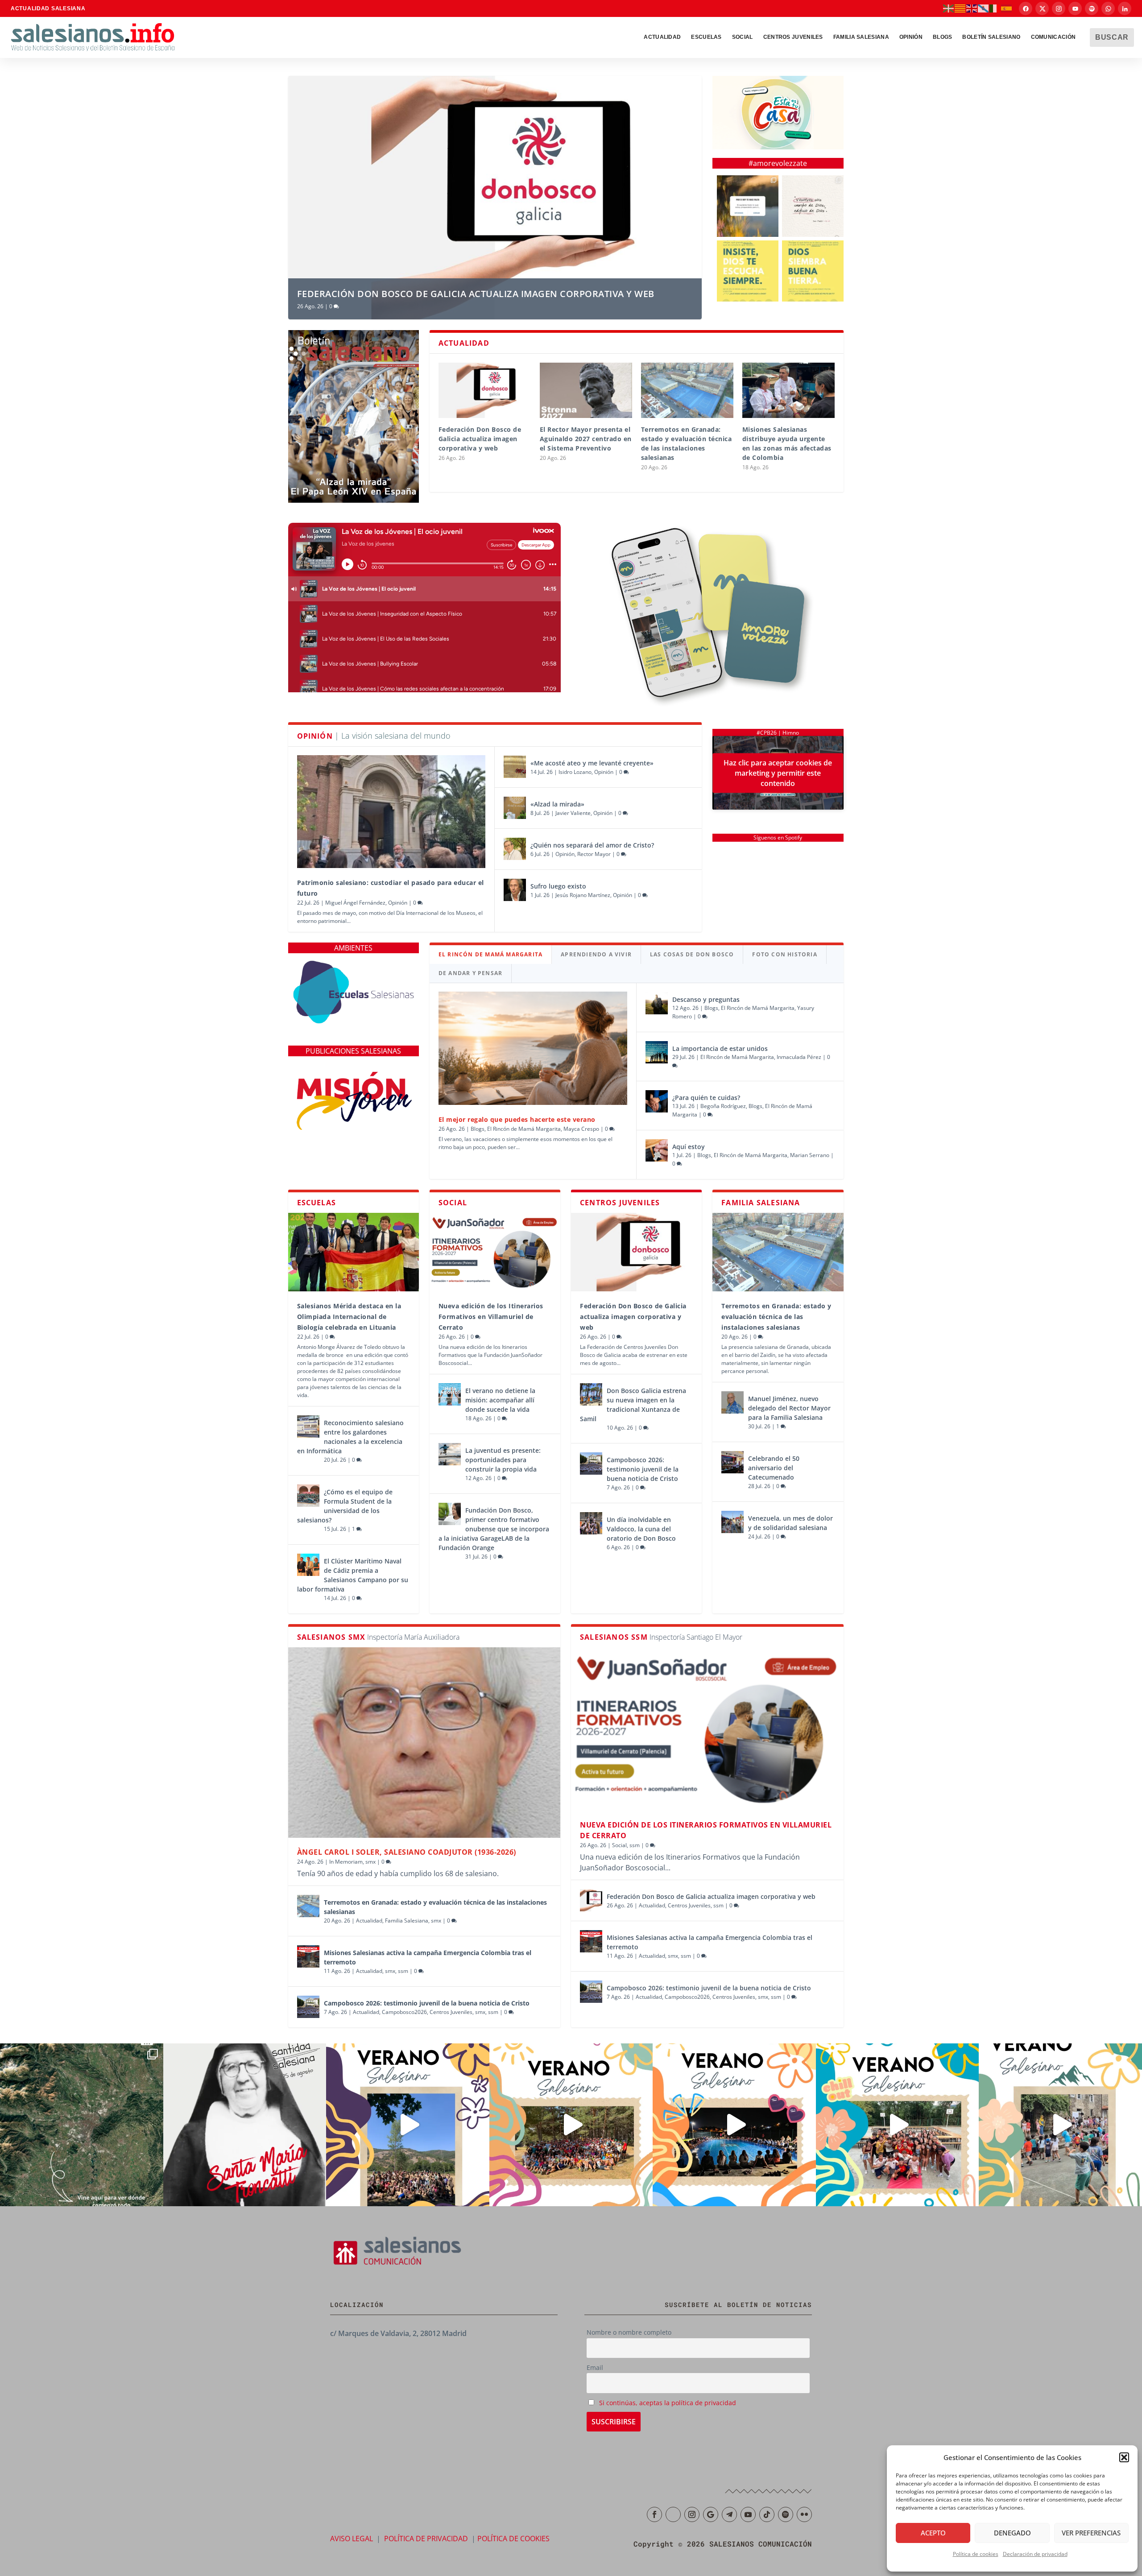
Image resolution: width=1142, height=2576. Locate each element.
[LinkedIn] (1125, 8)
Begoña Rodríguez (723, 1106)
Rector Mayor (594, 854)
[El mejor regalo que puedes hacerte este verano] (533, 1048)
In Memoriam (346, 1862)
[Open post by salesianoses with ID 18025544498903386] (82, 2125)
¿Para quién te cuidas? (706, 1098)
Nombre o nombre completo (629, 2332)
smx (370, 1862)
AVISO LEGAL (352, 2539)
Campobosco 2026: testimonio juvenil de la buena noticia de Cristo (643, 1469)
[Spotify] (1092, 8)
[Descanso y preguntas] (657, 1003)
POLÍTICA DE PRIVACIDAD (426, 2539)
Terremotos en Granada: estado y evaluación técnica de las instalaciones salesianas (776, 1317)
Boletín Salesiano (991, 37)
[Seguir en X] (673, 2514)
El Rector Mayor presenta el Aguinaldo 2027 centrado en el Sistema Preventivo (586, 439)
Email (595, 2367)
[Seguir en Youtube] (748, 2514)
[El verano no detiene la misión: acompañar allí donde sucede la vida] (450, 1394)
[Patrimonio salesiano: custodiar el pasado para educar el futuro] (391, 812)
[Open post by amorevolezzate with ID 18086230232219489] (748, 206)
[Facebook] (1026, 8)
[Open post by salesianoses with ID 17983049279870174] (734, 2125)
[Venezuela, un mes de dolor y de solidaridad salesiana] (732, 1522)
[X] (1042, 8)
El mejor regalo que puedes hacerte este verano (517, 1119)
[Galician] (984, 8)
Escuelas (706, 37)
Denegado (1012, 2533)
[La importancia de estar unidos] (657, 1052)
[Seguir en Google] (711, 2514)
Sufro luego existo (558, 886)
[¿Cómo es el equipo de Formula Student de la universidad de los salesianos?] (308, 1496)
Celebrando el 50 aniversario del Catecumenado (774, 1468)
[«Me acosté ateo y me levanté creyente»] (515, 767)
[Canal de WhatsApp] (1108, 8)
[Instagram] (1059, 8)
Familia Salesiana (861, 37)
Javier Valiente (573, 813)
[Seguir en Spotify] (786, 2514)
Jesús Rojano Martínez (583, 895)
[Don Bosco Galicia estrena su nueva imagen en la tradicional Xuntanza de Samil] (591, 1394)
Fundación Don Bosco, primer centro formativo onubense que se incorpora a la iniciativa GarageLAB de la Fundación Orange (494, 1529)
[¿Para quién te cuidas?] (657, 1101)
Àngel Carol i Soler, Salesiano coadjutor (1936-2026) (407, 1852)
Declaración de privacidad (1035, 2554)
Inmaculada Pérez (799, 1057)
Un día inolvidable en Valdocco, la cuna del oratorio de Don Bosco (641, 1529)
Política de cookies (976, 2554)
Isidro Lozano (575, 772)
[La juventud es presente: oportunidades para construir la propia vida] (450, 1454)
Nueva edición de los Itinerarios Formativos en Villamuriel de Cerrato (491, 1317)
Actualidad (662, 37)
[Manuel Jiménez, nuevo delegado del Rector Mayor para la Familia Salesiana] (732, 1402)
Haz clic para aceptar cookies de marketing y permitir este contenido (778, 773)
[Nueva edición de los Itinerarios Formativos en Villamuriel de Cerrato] (495, 1252)
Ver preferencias (1091, 2533)
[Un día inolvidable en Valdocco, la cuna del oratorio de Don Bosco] (591, 1523)
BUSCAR (1112, 37)
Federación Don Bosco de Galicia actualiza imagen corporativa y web (476, 294)
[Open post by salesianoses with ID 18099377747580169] (1060, 2125)
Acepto (933, 2533)
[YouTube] (1075, 8)
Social (743, 37)
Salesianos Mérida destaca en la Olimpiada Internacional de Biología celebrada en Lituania (349, 1317)
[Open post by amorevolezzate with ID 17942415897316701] (748, 271)
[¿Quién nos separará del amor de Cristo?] (515, 849)
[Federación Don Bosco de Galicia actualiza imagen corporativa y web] (485, 390)
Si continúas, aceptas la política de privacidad (668, 2403)
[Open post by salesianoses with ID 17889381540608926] (245, 2125)
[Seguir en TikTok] (767, 2514)
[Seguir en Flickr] (804, 2514)
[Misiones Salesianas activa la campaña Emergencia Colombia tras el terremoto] (308, 1956)
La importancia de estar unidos (720, 1048)
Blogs (478, 1129)
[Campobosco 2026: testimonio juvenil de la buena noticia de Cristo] (591, 1464)
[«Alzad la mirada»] (515, 808)
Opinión (911, 37)
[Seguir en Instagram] (692, 2514)
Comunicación (1053, 37)
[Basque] (949, 8)
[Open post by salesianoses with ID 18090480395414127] (571, 2125)
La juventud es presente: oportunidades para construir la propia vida (503, 1460)
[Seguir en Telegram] (729, 2514)
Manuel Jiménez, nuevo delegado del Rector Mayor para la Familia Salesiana (789, 1408)
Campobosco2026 (404, 2012)
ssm (403, 1971)
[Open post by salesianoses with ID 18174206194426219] (898, 2125)
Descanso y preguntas (707, 999)
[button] (1124, 2457)
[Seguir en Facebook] (654, 2514)
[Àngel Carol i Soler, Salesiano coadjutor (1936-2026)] (424, 1742)
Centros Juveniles (793, 37)
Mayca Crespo (581, 1129)
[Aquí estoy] (657, 1150)
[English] (972, 8)
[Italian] (995, 8)
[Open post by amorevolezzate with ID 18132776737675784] (813, 206)
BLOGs (943, 37)
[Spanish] (1007, 8)
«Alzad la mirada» (557, 804)
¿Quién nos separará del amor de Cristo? (592, 845)
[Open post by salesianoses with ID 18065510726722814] (408, 2125)
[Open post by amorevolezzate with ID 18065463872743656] (813, 271)
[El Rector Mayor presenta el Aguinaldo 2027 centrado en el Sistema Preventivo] (586, 390)
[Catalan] (960, 8)
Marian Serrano (810, 1155)
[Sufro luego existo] (515, 890)
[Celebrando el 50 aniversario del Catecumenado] (732, 1462)
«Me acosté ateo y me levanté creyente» (592, 763)
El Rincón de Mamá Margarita (524, 1129)
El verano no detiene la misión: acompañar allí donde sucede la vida (500, 1400)
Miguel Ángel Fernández (355, 903)
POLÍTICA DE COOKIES (513, 2539)
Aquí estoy (689, 1147)
